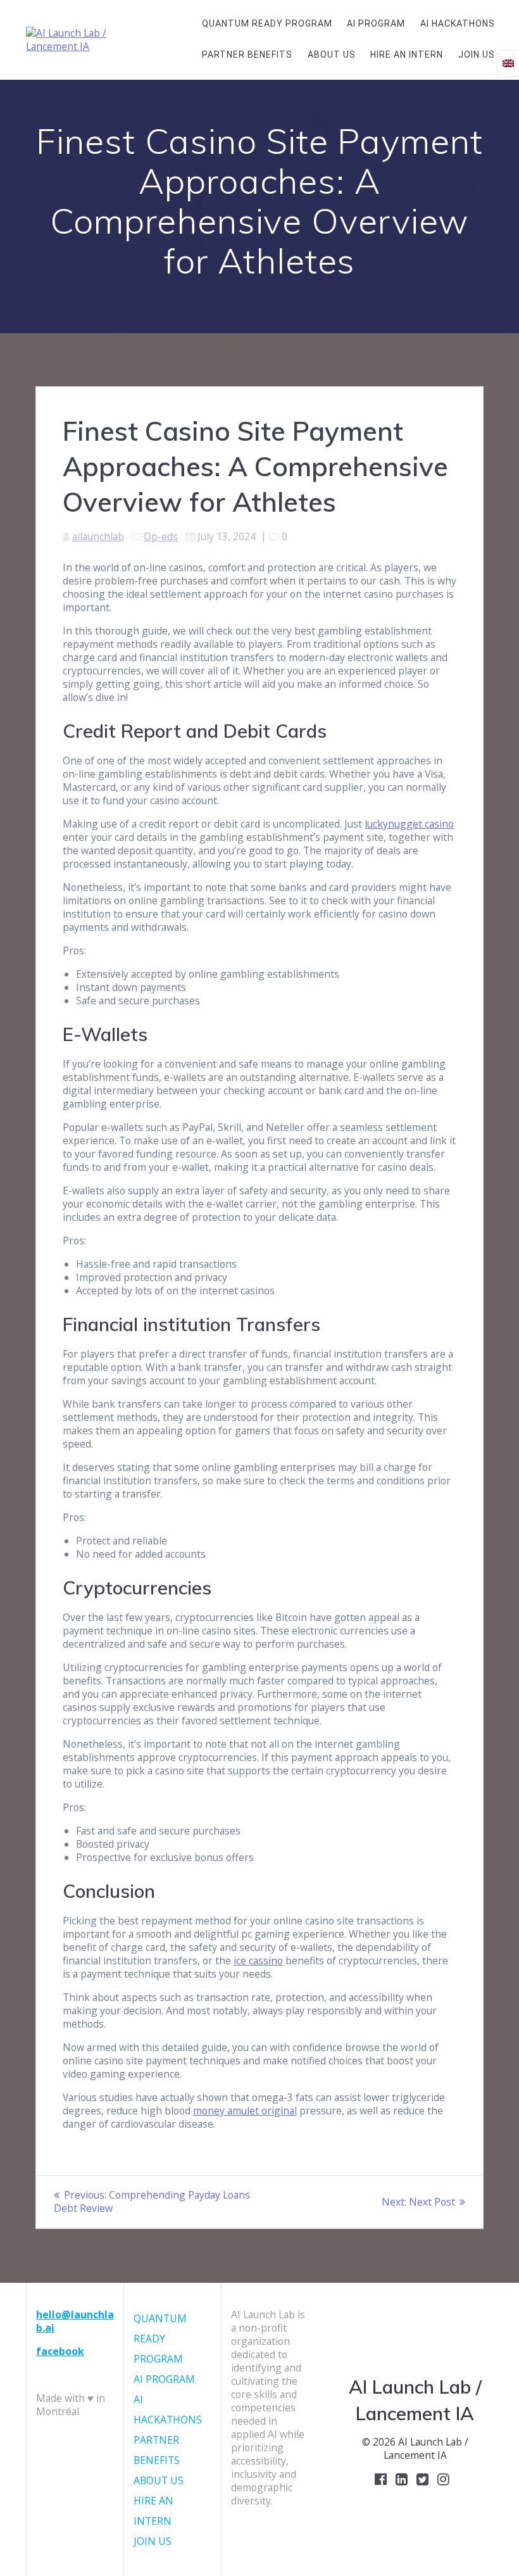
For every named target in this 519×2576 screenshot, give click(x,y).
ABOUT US (332, 54)
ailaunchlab (98, 536)
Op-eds (161, 536)
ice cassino (258, 1960)
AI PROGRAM (376, 23)
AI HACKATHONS (458, 23)
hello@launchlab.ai (75, 2321)
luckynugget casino (409, 824)
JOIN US (477, 54)
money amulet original (245, 2111)
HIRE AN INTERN (407, 54)
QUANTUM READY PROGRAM (267, 23)
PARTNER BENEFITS (247, 54)
